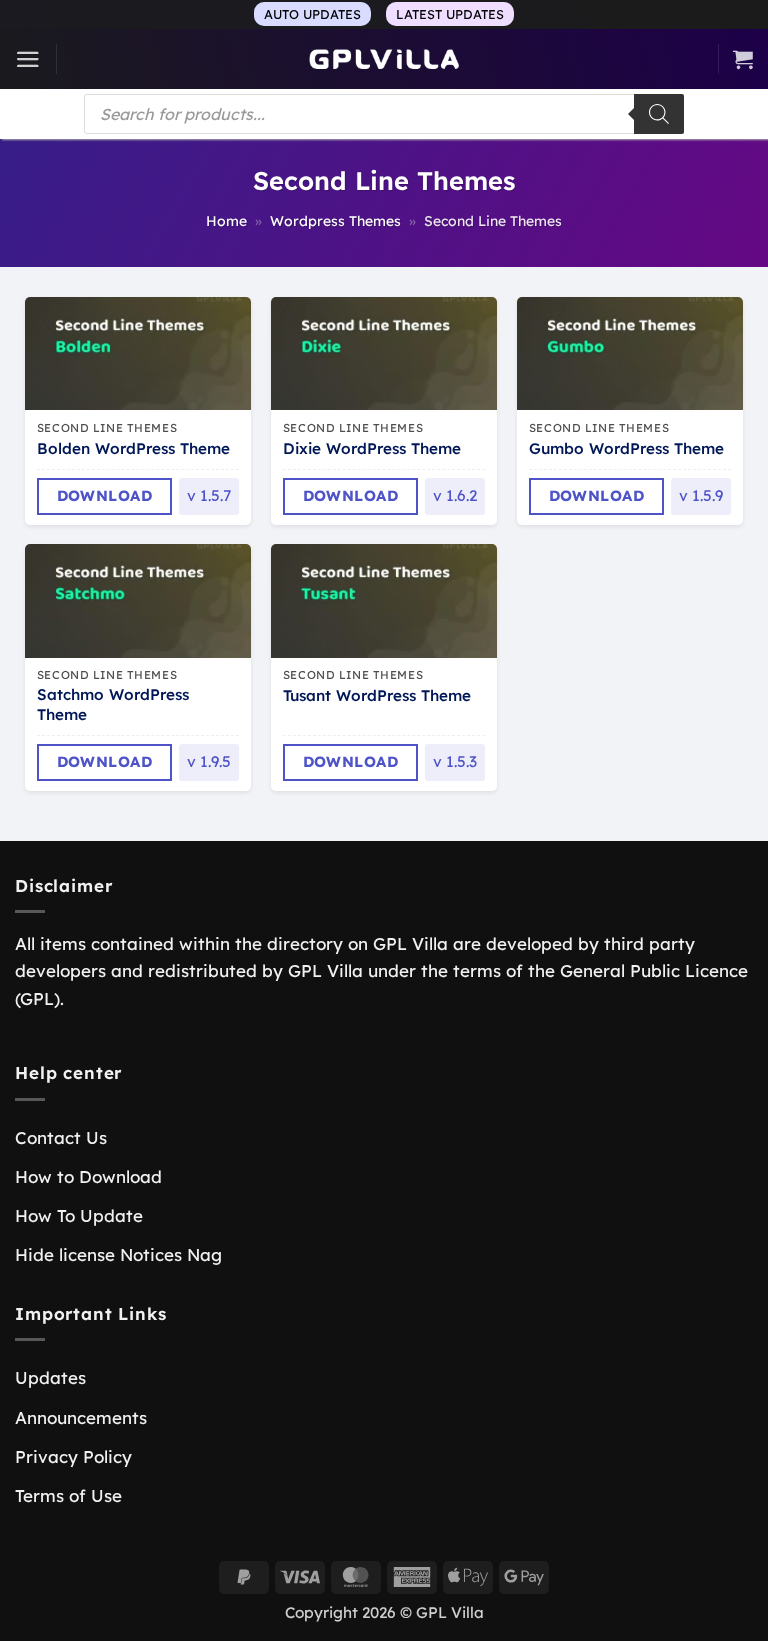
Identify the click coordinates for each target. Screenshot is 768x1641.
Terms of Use (68, 1495)
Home (226, 221)
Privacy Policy (73, 1456)
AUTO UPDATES (312, 14)
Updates (50, 1377)
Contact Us (61, 1137)
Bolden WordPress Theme (133, 448)
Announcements (81, 1417)
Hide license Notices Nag (118, 1254)
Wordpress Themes (335, 221)
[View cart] (743, 59)
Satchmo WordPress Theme (113, 704)
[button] (28, 59)
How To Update (79, 1215)
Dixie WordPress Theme (372, 448)
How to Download (88, 1176)
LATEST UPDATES (450, 14)
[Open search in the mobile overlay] (384, 114)
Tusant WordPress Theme (377, 695)
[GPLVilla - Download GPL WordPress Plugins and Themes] (384, 59)
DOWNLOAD (105, 495)
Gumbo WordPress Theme (626, 448)
